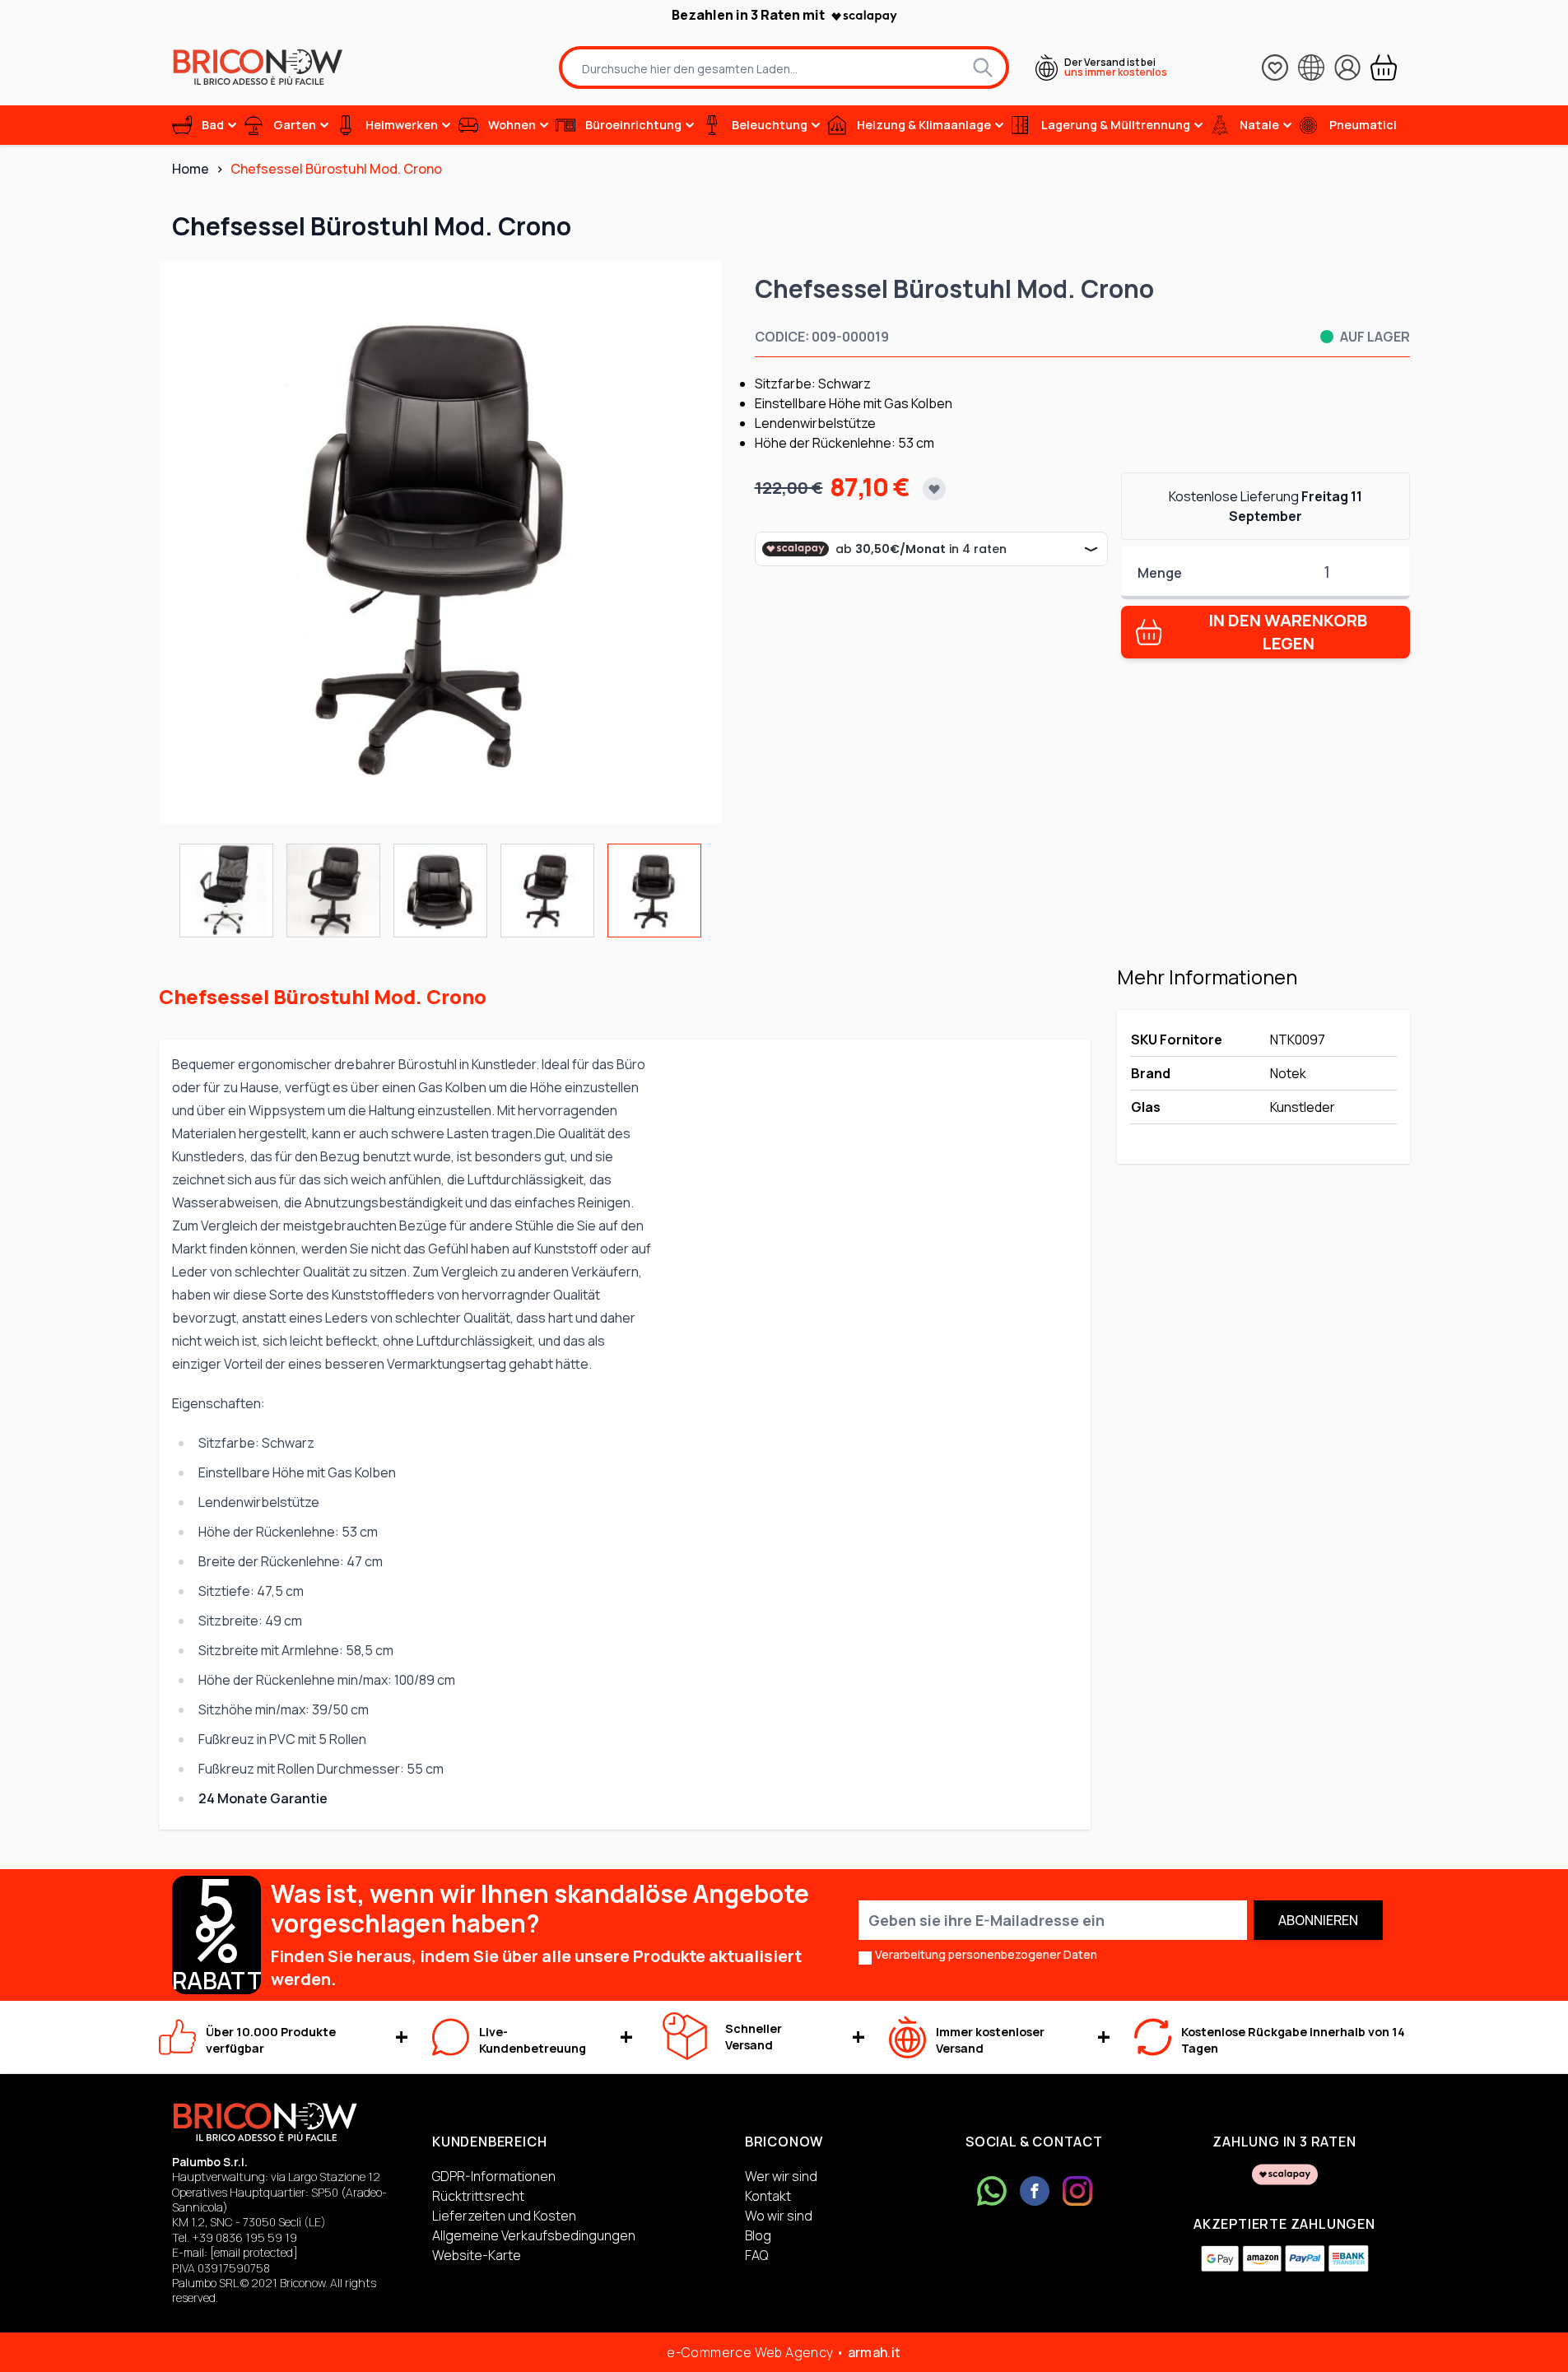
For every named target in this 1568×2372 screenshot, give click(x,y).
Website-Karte (477, 2255)
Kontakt (768, 2196)
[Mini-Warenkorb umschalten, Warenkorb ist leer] (1384, 67)
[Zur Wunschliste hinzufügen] (934, 489)
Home (191, 169)
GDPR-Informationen (494, 2176)
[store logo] (258, 67)
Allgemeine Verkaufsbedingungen (534, 2235)
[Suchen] (983, 67)
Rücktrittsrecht (478, 2196)
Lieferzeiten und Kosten (504, 2216)
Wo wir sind (779, 2216)
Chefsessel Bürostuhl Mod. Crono (336, 169)
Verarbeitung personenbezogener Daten (986, 1954)
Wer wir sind (781, 2176)
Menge (1160, 573)
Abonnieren (1318, 1920)
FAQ (756, 2255)
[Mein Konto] (1347, 67)
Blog (758, 2235)
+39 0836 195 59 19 (244, 2237)
